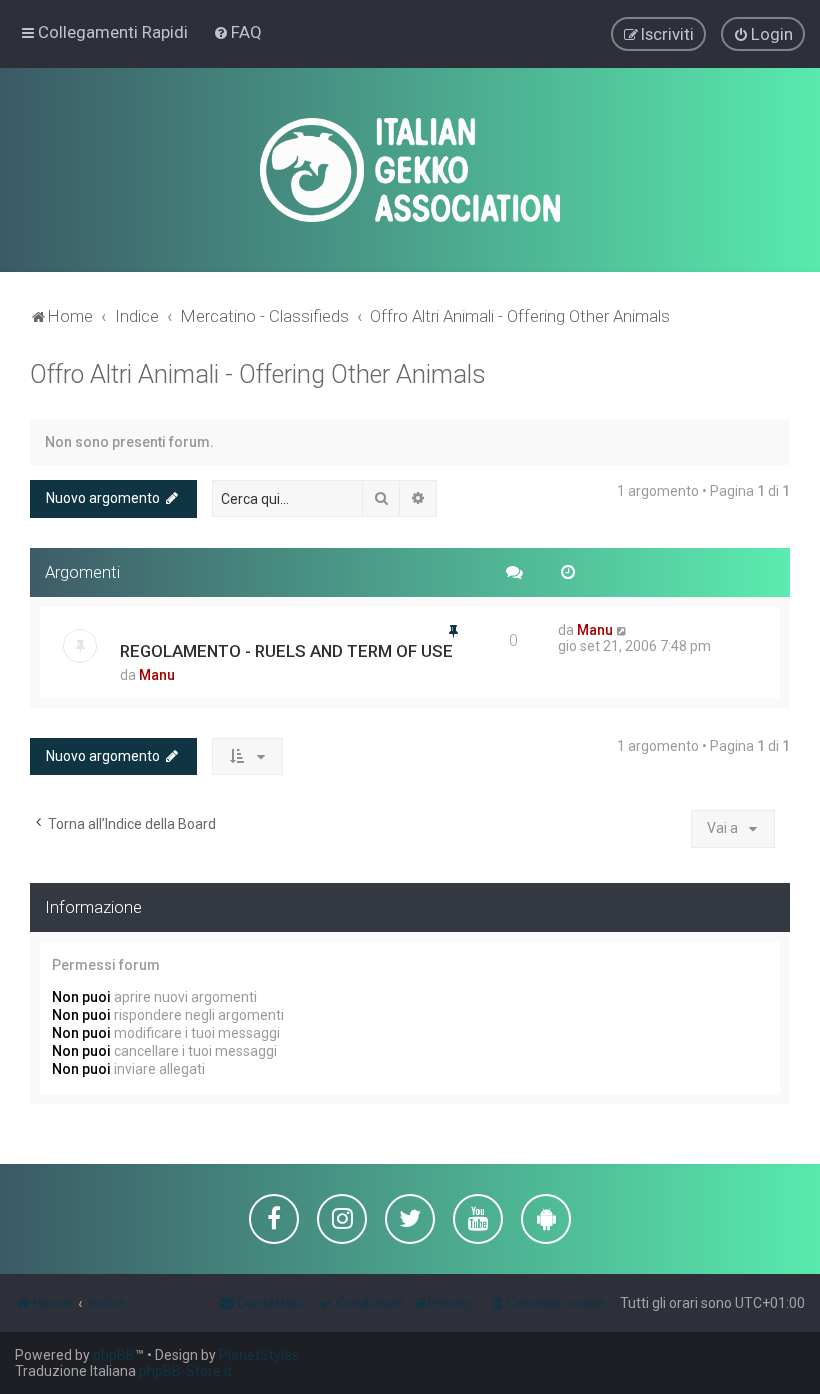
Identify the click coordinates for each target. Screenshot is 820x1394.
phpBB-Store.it (185, 1371)
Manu (157, 675)
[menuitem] (237, 32)
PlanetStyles (259, 1355)
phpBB (114, 1355)
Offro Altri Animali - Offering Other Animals (258, 374)
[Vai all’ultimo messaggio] (622, 630)
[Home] (410, 170)
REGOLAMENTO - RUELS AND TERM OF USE (286, 651)
